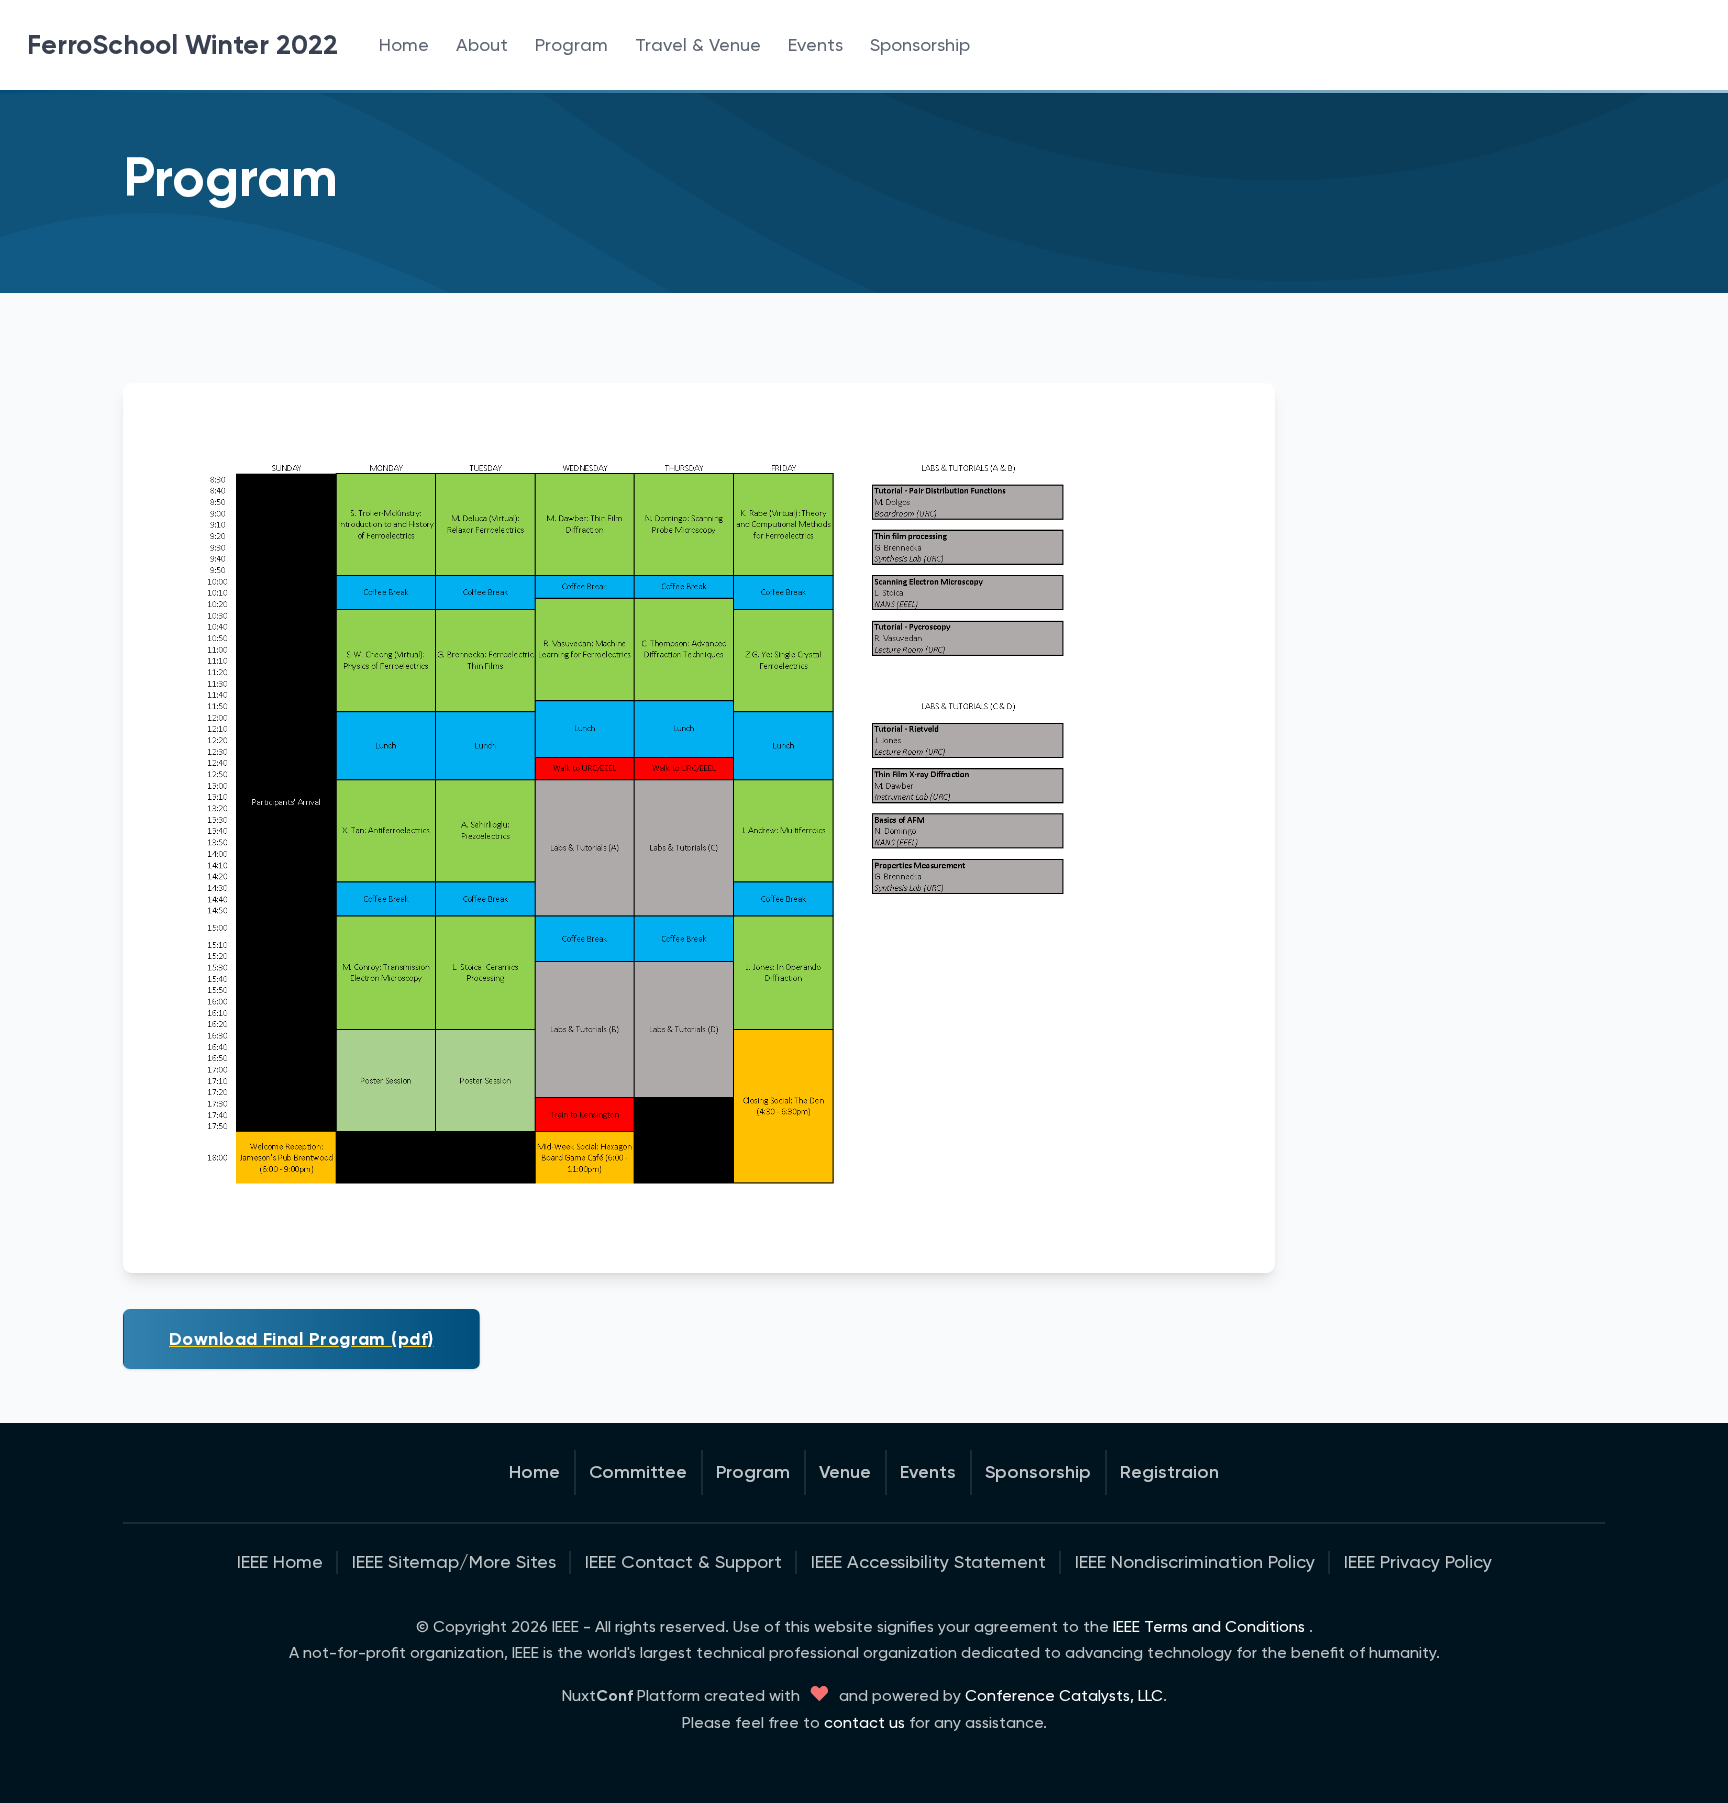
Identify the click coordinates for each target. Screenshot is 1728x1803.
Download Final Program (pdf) (301, 1339)
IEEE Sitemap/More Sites (454, 1561)
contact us (864, 1722)
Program (571, 44)
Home (404, 44)
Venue (845, 1472)
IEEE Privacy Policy (1418, 1561)
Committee (638, 1472)
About (482, 44)
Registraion (1169, 1472)
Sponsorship (920, 44)
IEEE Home (280, 1561)
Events (815, 44)
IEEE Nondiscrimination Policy (1195, 1561)
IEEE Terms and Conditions (1209, 1626)
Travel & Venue (698, 44)
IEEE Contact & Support (683, 1561)
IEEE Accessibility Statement (928, 1561)
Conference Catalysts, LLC (1064, 1695)
